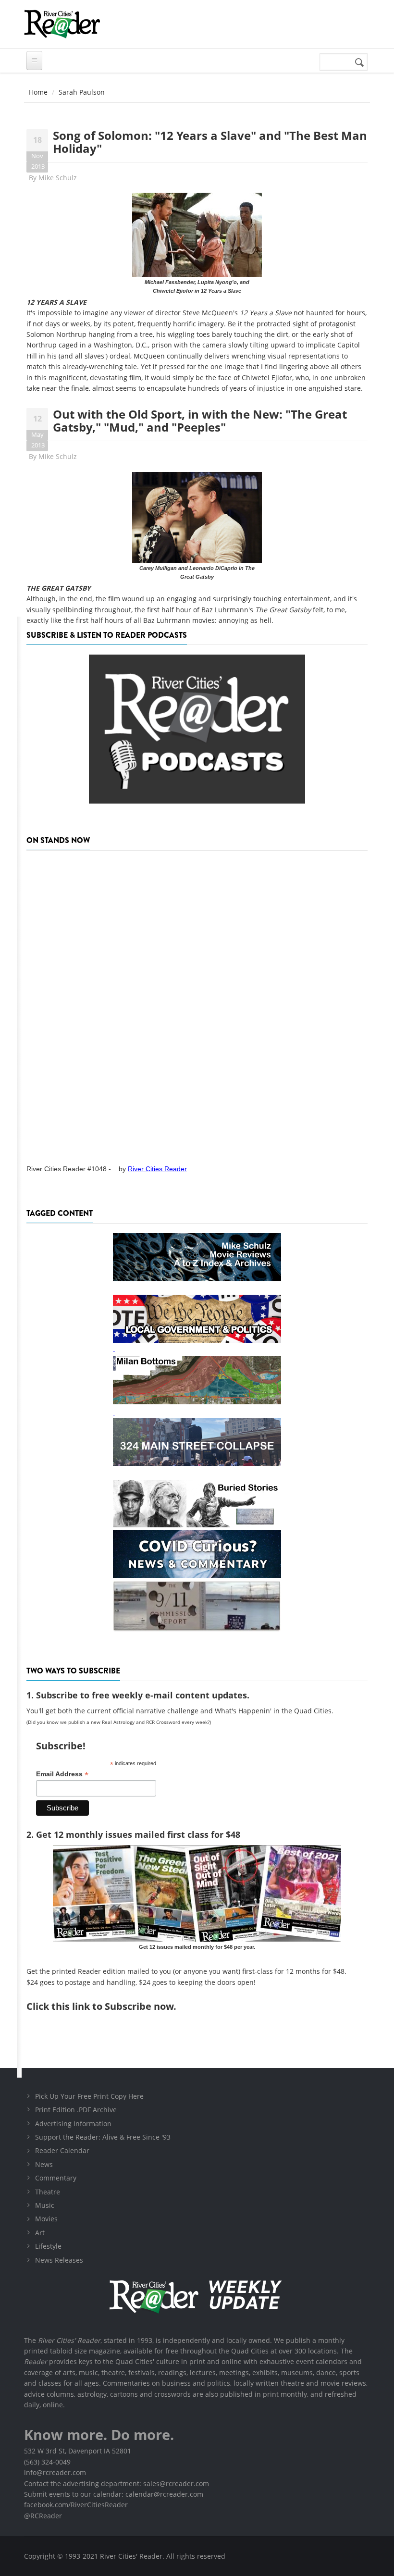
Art (40, 2233)
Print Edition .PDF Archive (76, 2110)
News (44, 2164)
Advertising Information (73, 2124)
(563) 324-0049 (47, 2462)
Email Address (62, 1774)
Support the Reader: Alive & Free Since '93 (103, 2137)
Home (38, 92)
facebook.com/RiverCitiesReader (76, 2505)
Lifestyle (48, 2246)
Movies (46, 2219)
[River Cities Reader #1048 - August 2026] (197, 1004)
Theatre (48, 2192)
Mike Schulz (58, 178)
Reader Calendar (62, 2150)
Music (45, 2205)
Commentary (56, 2178)
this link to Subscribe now (112, 2006)
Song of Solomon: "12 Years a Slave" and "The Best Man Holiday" (210, 142)
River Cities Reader (157, 1169)
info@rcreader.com (55, 2472)
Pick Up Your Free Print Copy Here (89, 2096)
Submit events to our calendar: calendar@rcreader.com (114, 2494)
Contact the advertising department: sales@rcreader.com (117, 2483)
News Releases (59, 2260)
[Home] (62, 24)
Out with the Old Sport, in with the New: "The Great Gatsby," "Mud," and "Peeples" (200, 420)
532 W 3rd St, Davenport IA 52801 (78, 2451)
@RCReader (43, 2516)
